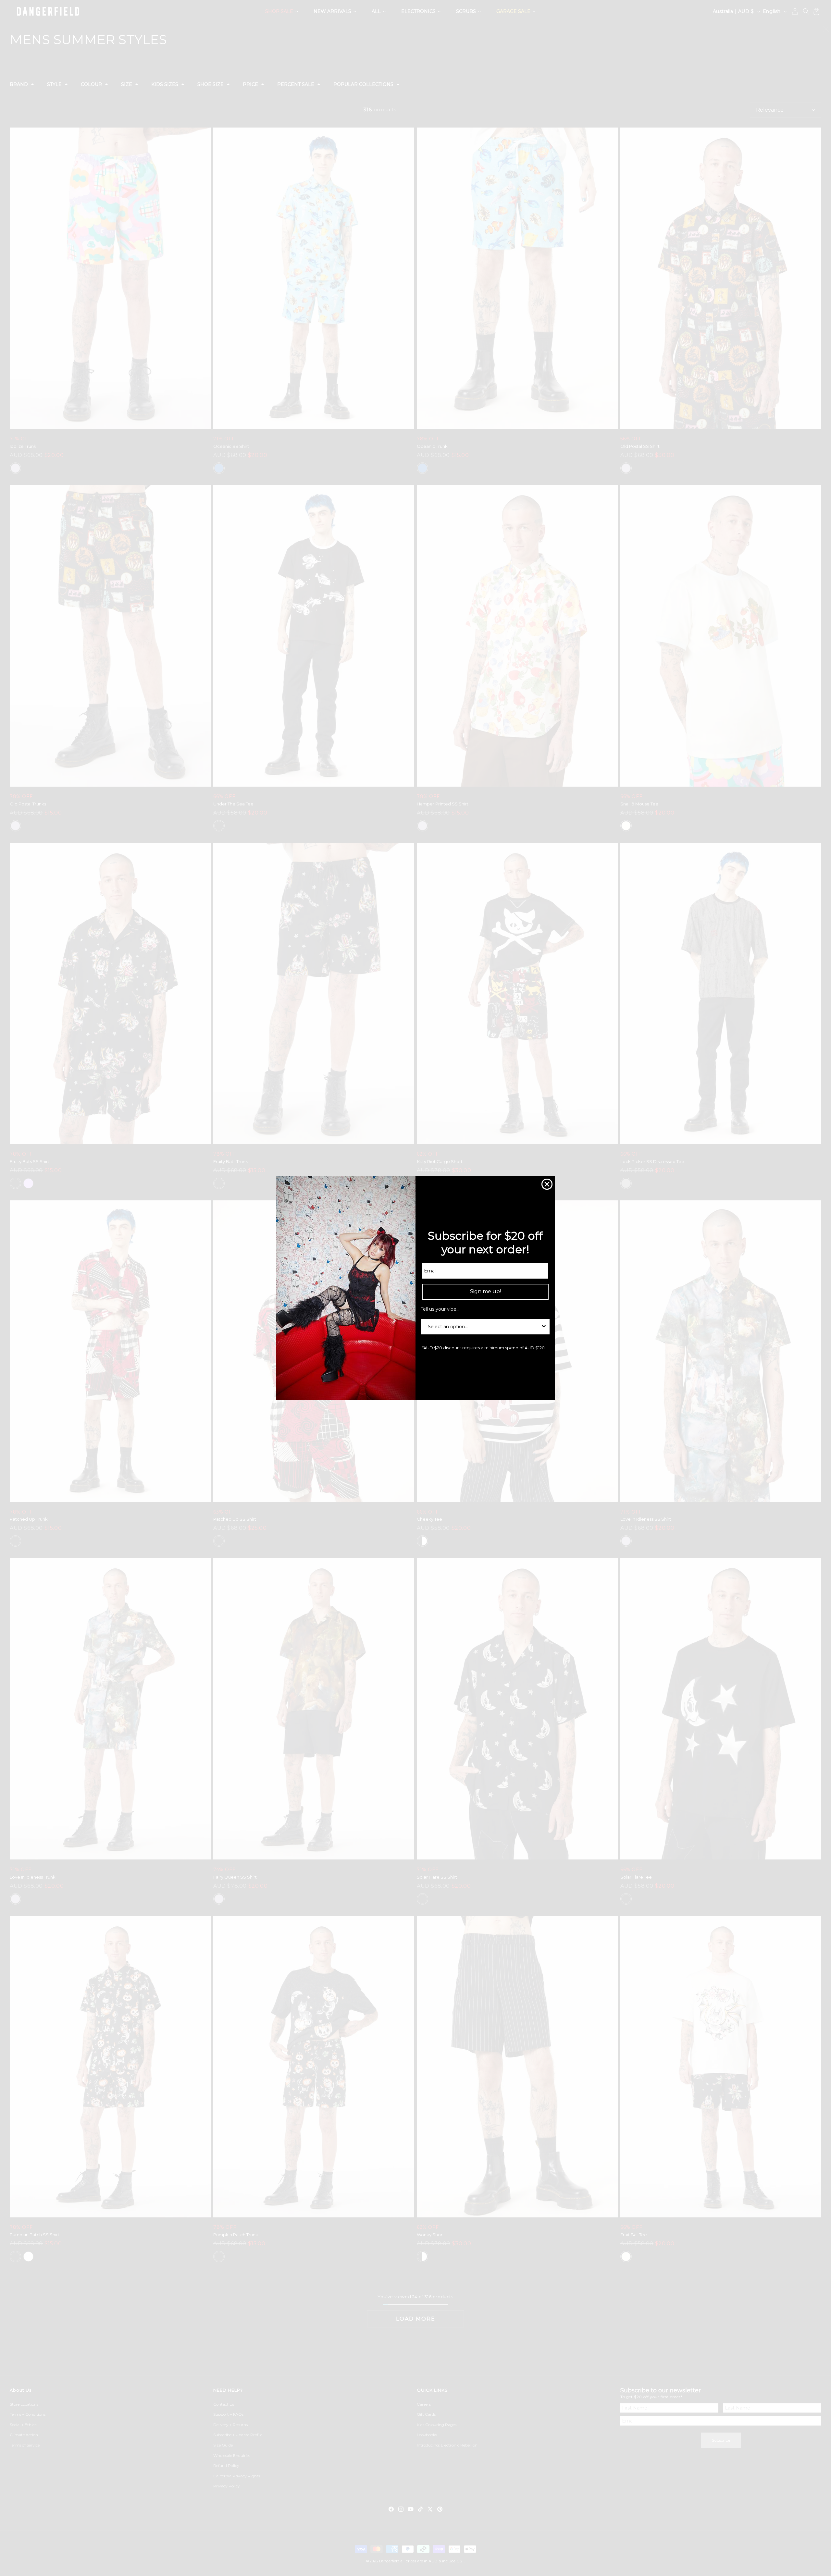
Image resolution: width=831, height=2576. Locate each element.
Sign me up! (485, 1291)
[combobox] (483, 1327)
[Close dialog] (547, 1184)
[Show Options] (544, 1327)
